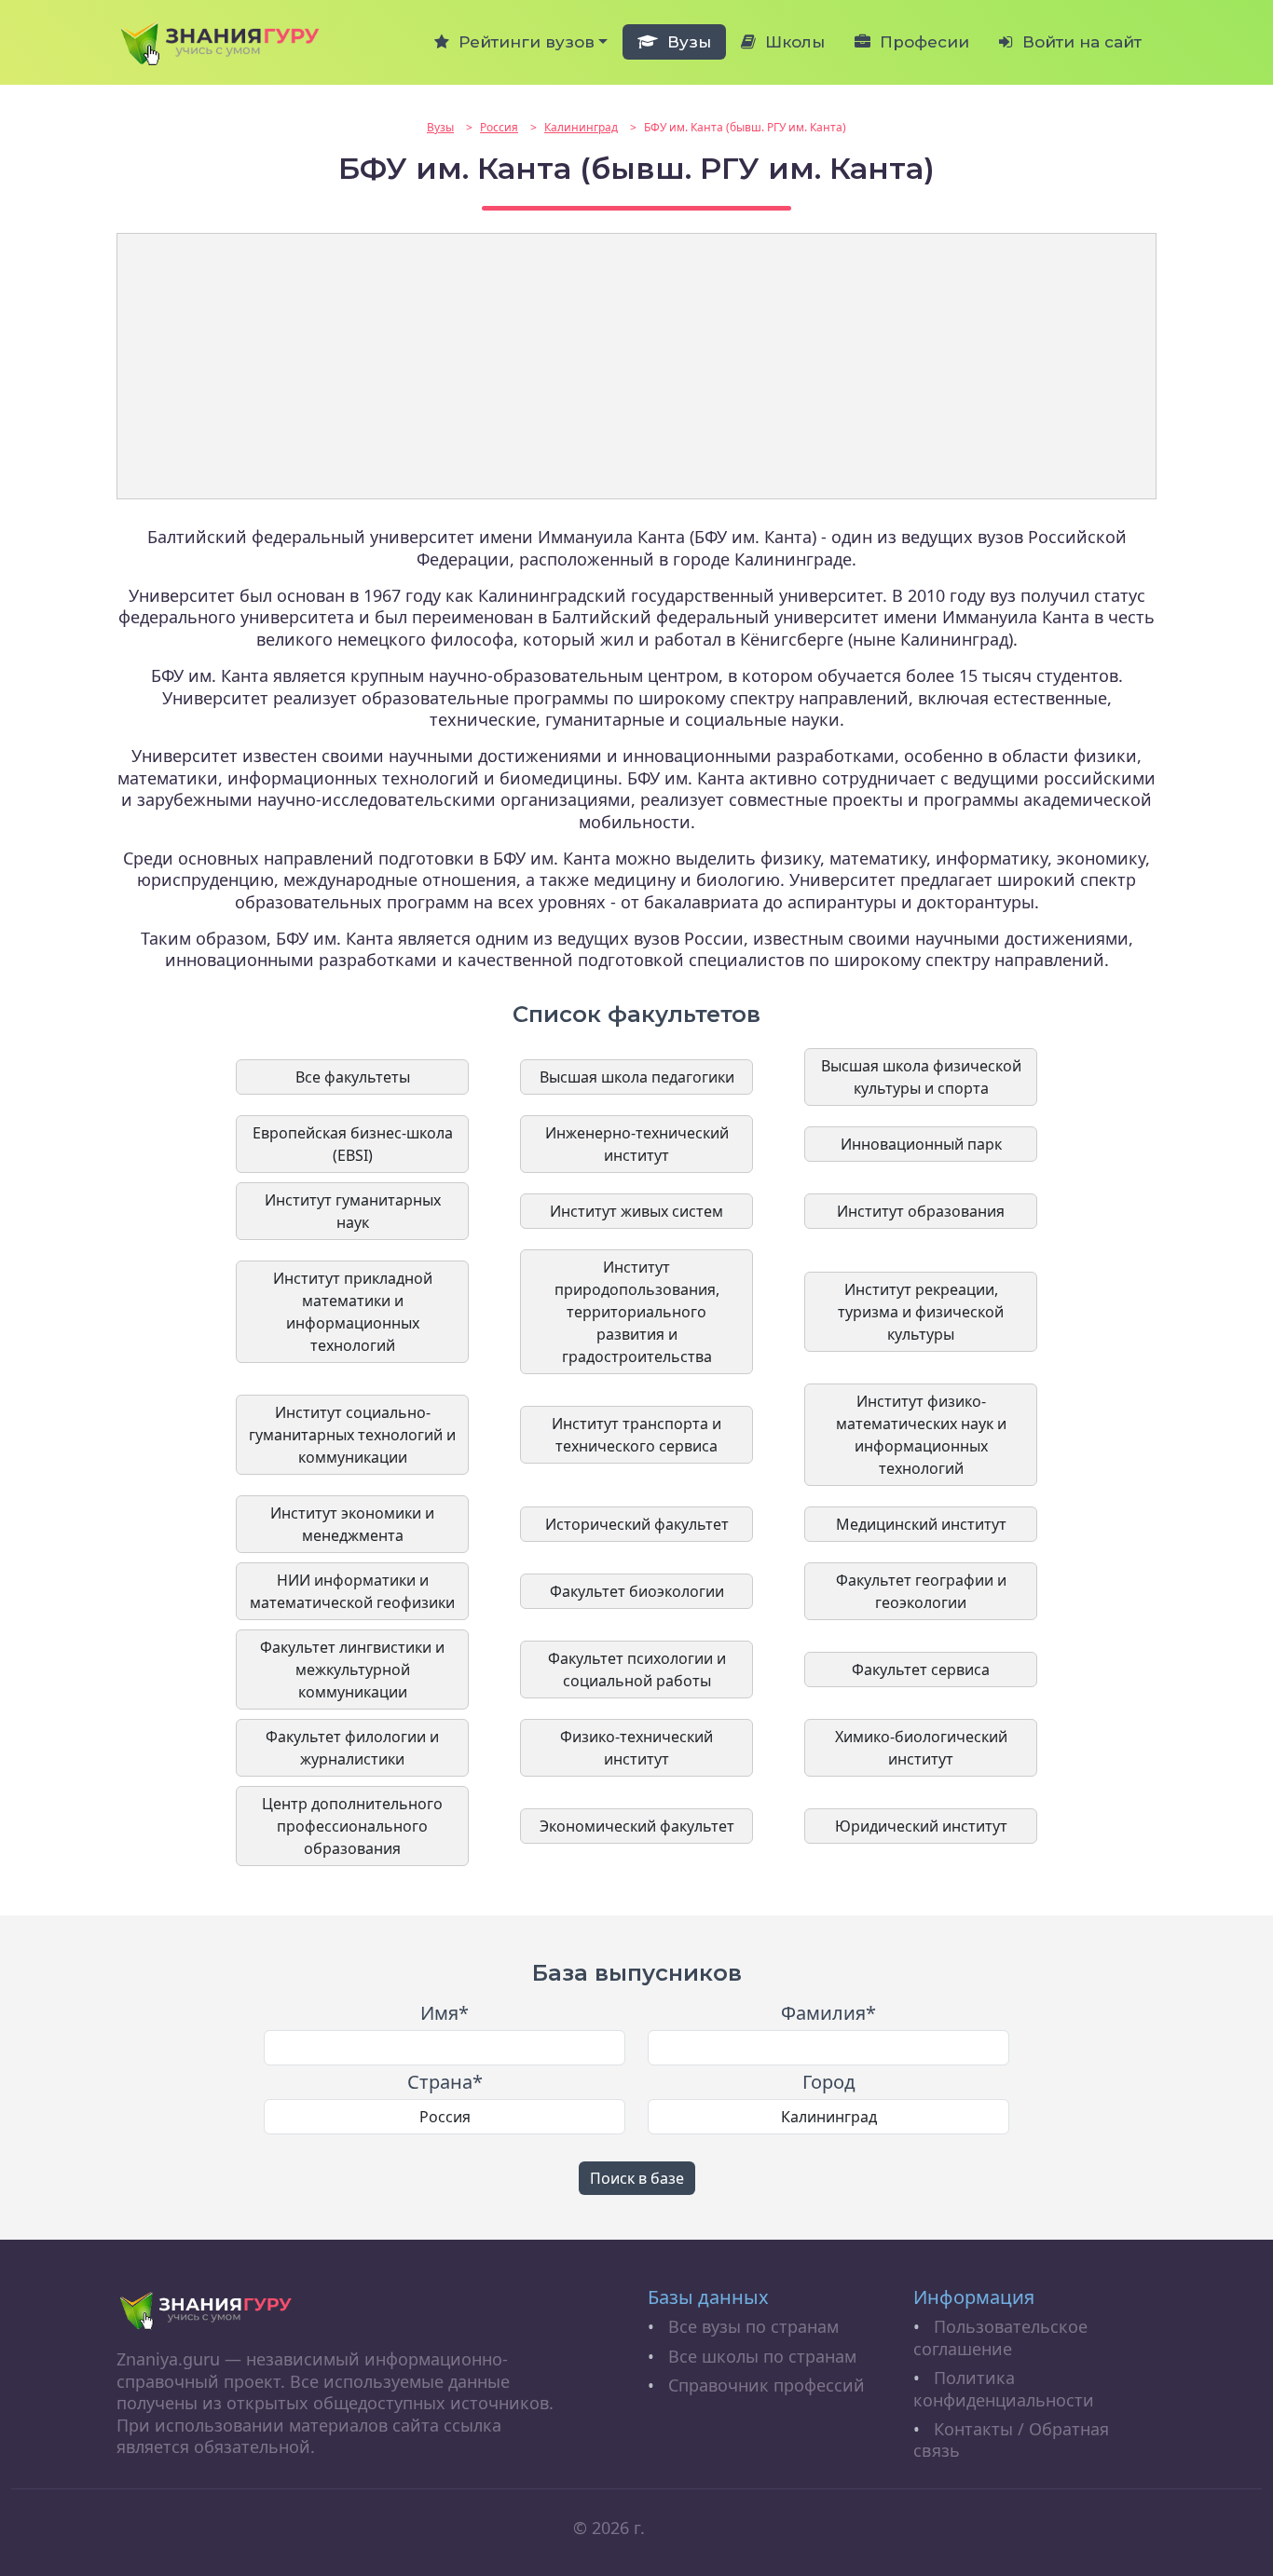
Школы (790, 42)
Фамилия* (828, 2013)
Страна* (445, 2082)
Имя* (445, 2013)
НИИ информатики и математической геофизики (352, 1591)
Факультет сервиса (921, 1670)
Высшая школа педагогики (637, 1077)
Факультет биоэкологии (637, 1591)
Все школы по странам (762, 2356)
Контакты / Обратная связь (1011, 2440)
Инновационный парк (921, 1144)
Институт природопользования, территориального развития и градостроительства (637, 1312)
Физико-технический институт (636, 1748)
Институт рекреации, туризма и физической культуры (921, 1312)
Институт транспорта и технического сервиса (636, 1435)
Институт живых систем (636, 1211)
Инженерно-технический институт (637, 1144)
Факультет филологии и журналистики (352, 1748)
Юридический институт (921, 1826)
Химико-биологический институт (921, 1748)
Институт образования (921, 1211)
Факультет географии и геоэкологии (921, 1591)
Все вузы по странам (753, 2326)
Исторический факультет (637, 1524)
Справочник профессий (767, 2385)
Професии (920, 42)
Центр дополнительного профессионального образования (352, 1826)
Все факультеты (353, 1077)
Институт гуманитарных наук (353, 1211)
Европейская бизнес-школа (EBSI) (353, 1144)
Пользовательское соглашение (1000, 2337)
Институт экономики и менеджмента (352, 1524)
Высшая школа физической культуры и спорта (921, 1077)
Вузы (684, 42)
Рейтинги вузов (522, 42)
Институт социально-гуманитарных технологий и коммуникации (352, 1435)
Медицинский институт (921, 1524)
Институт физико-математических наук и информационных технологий (921, 1435)
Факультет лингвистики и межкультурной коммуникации (352, 1670)
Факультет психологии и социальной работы (637, 1670)
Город (829, 2082)
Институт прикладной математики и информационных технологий (353, 1312)
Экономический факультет (637, 1826)
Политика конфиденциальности (1004, 2388)
